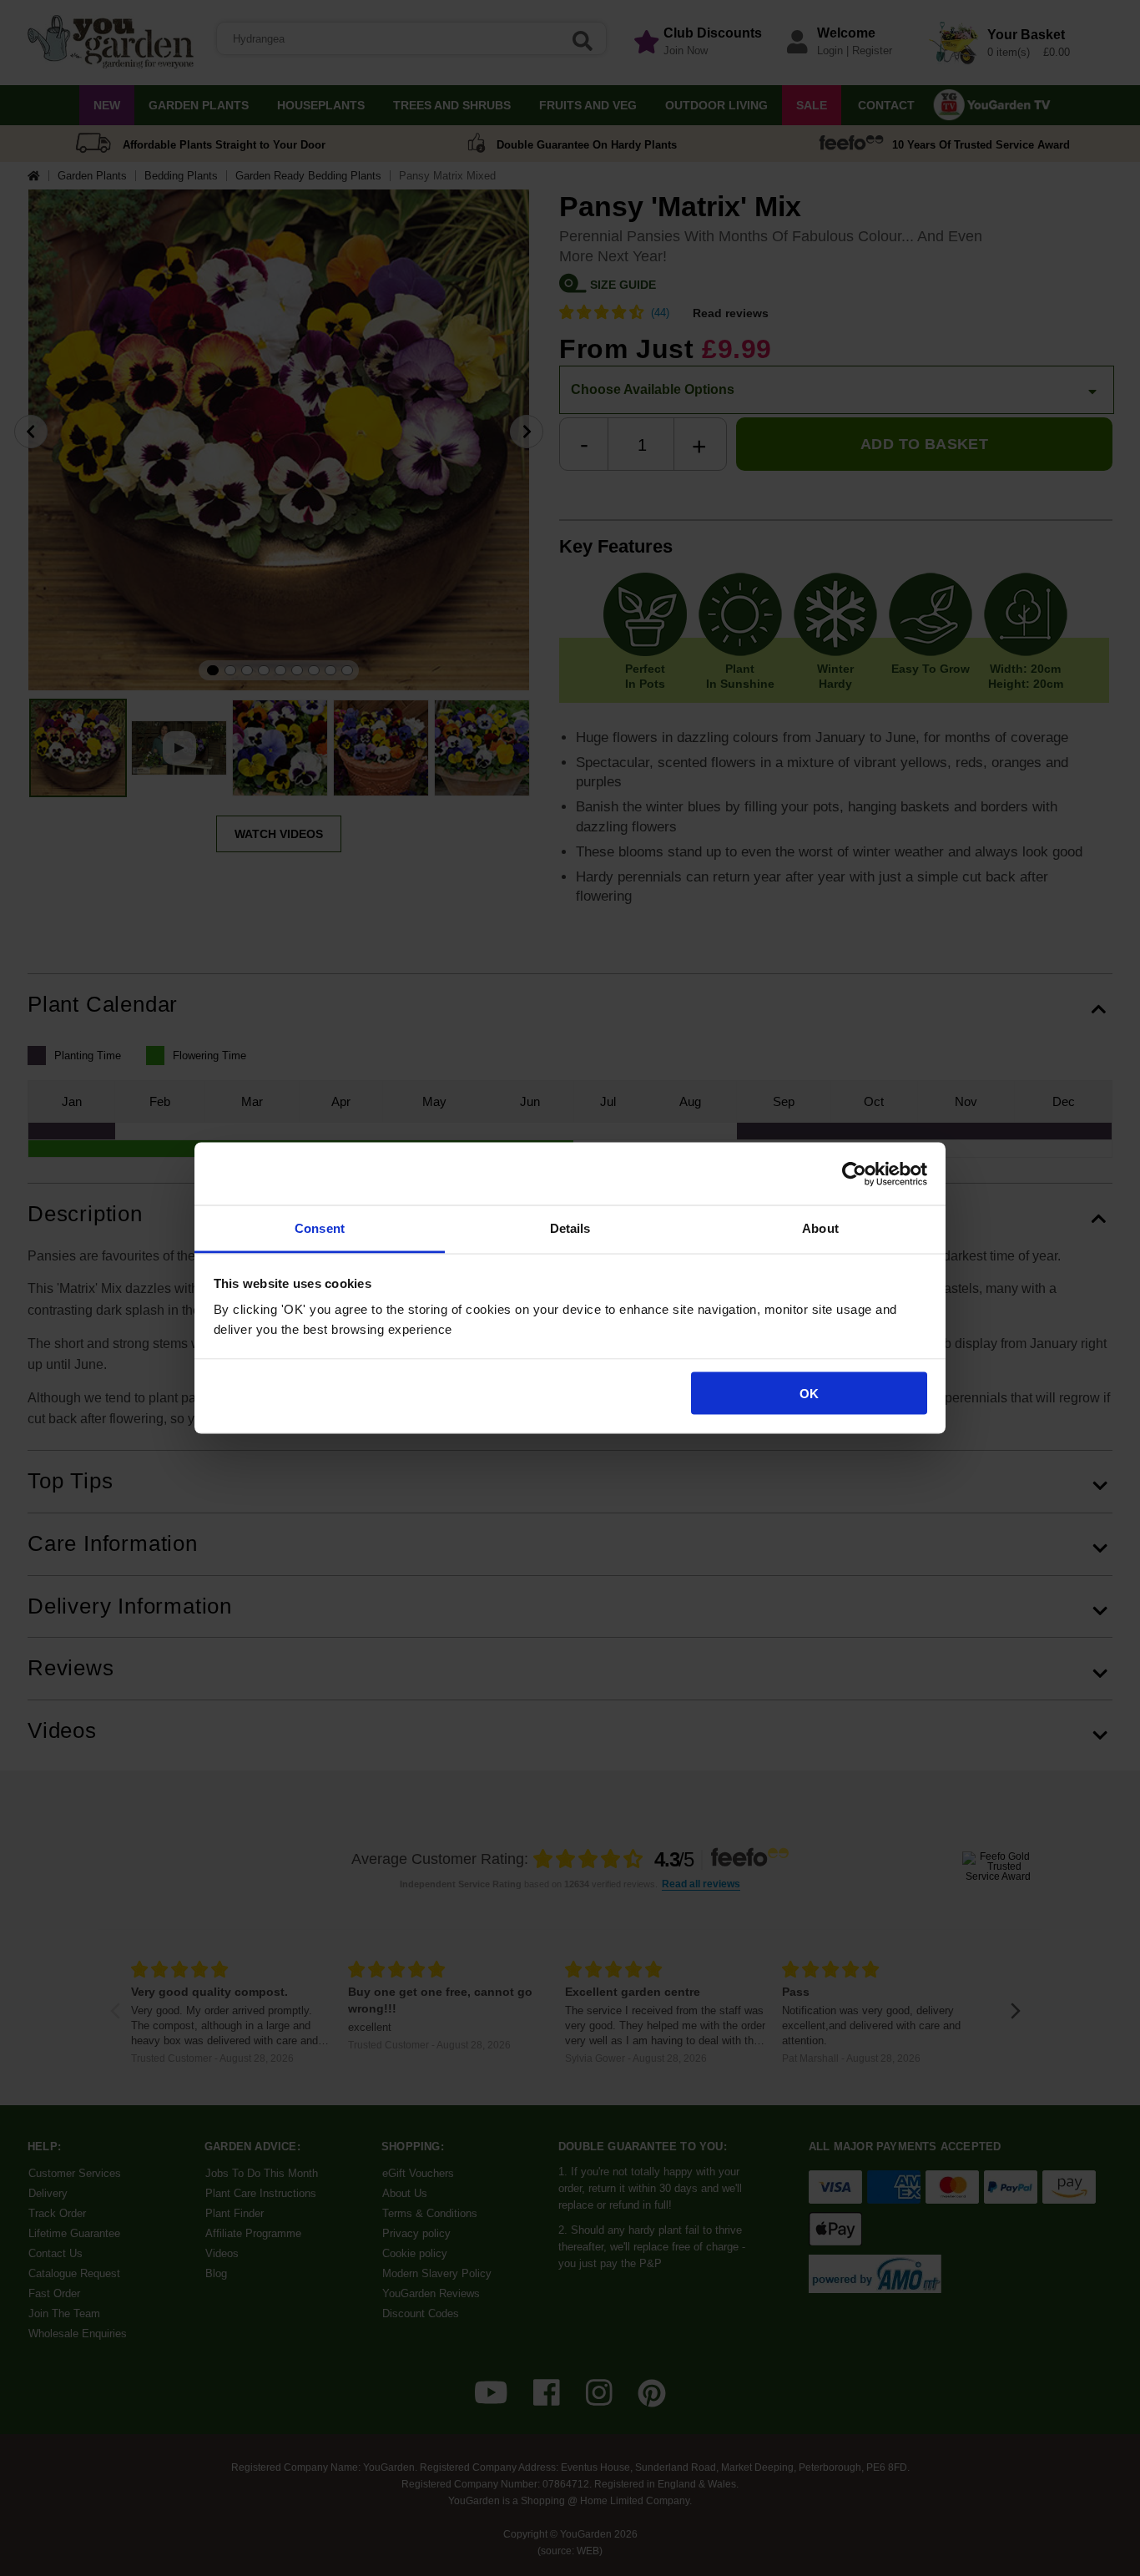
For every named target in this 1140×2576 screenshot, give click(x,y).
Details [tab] (570, 1228)
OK (809, 1393)
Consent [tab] (320, 1228)
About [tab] (820, 1228)
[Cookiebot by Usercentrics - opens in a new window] (854, 1174)
